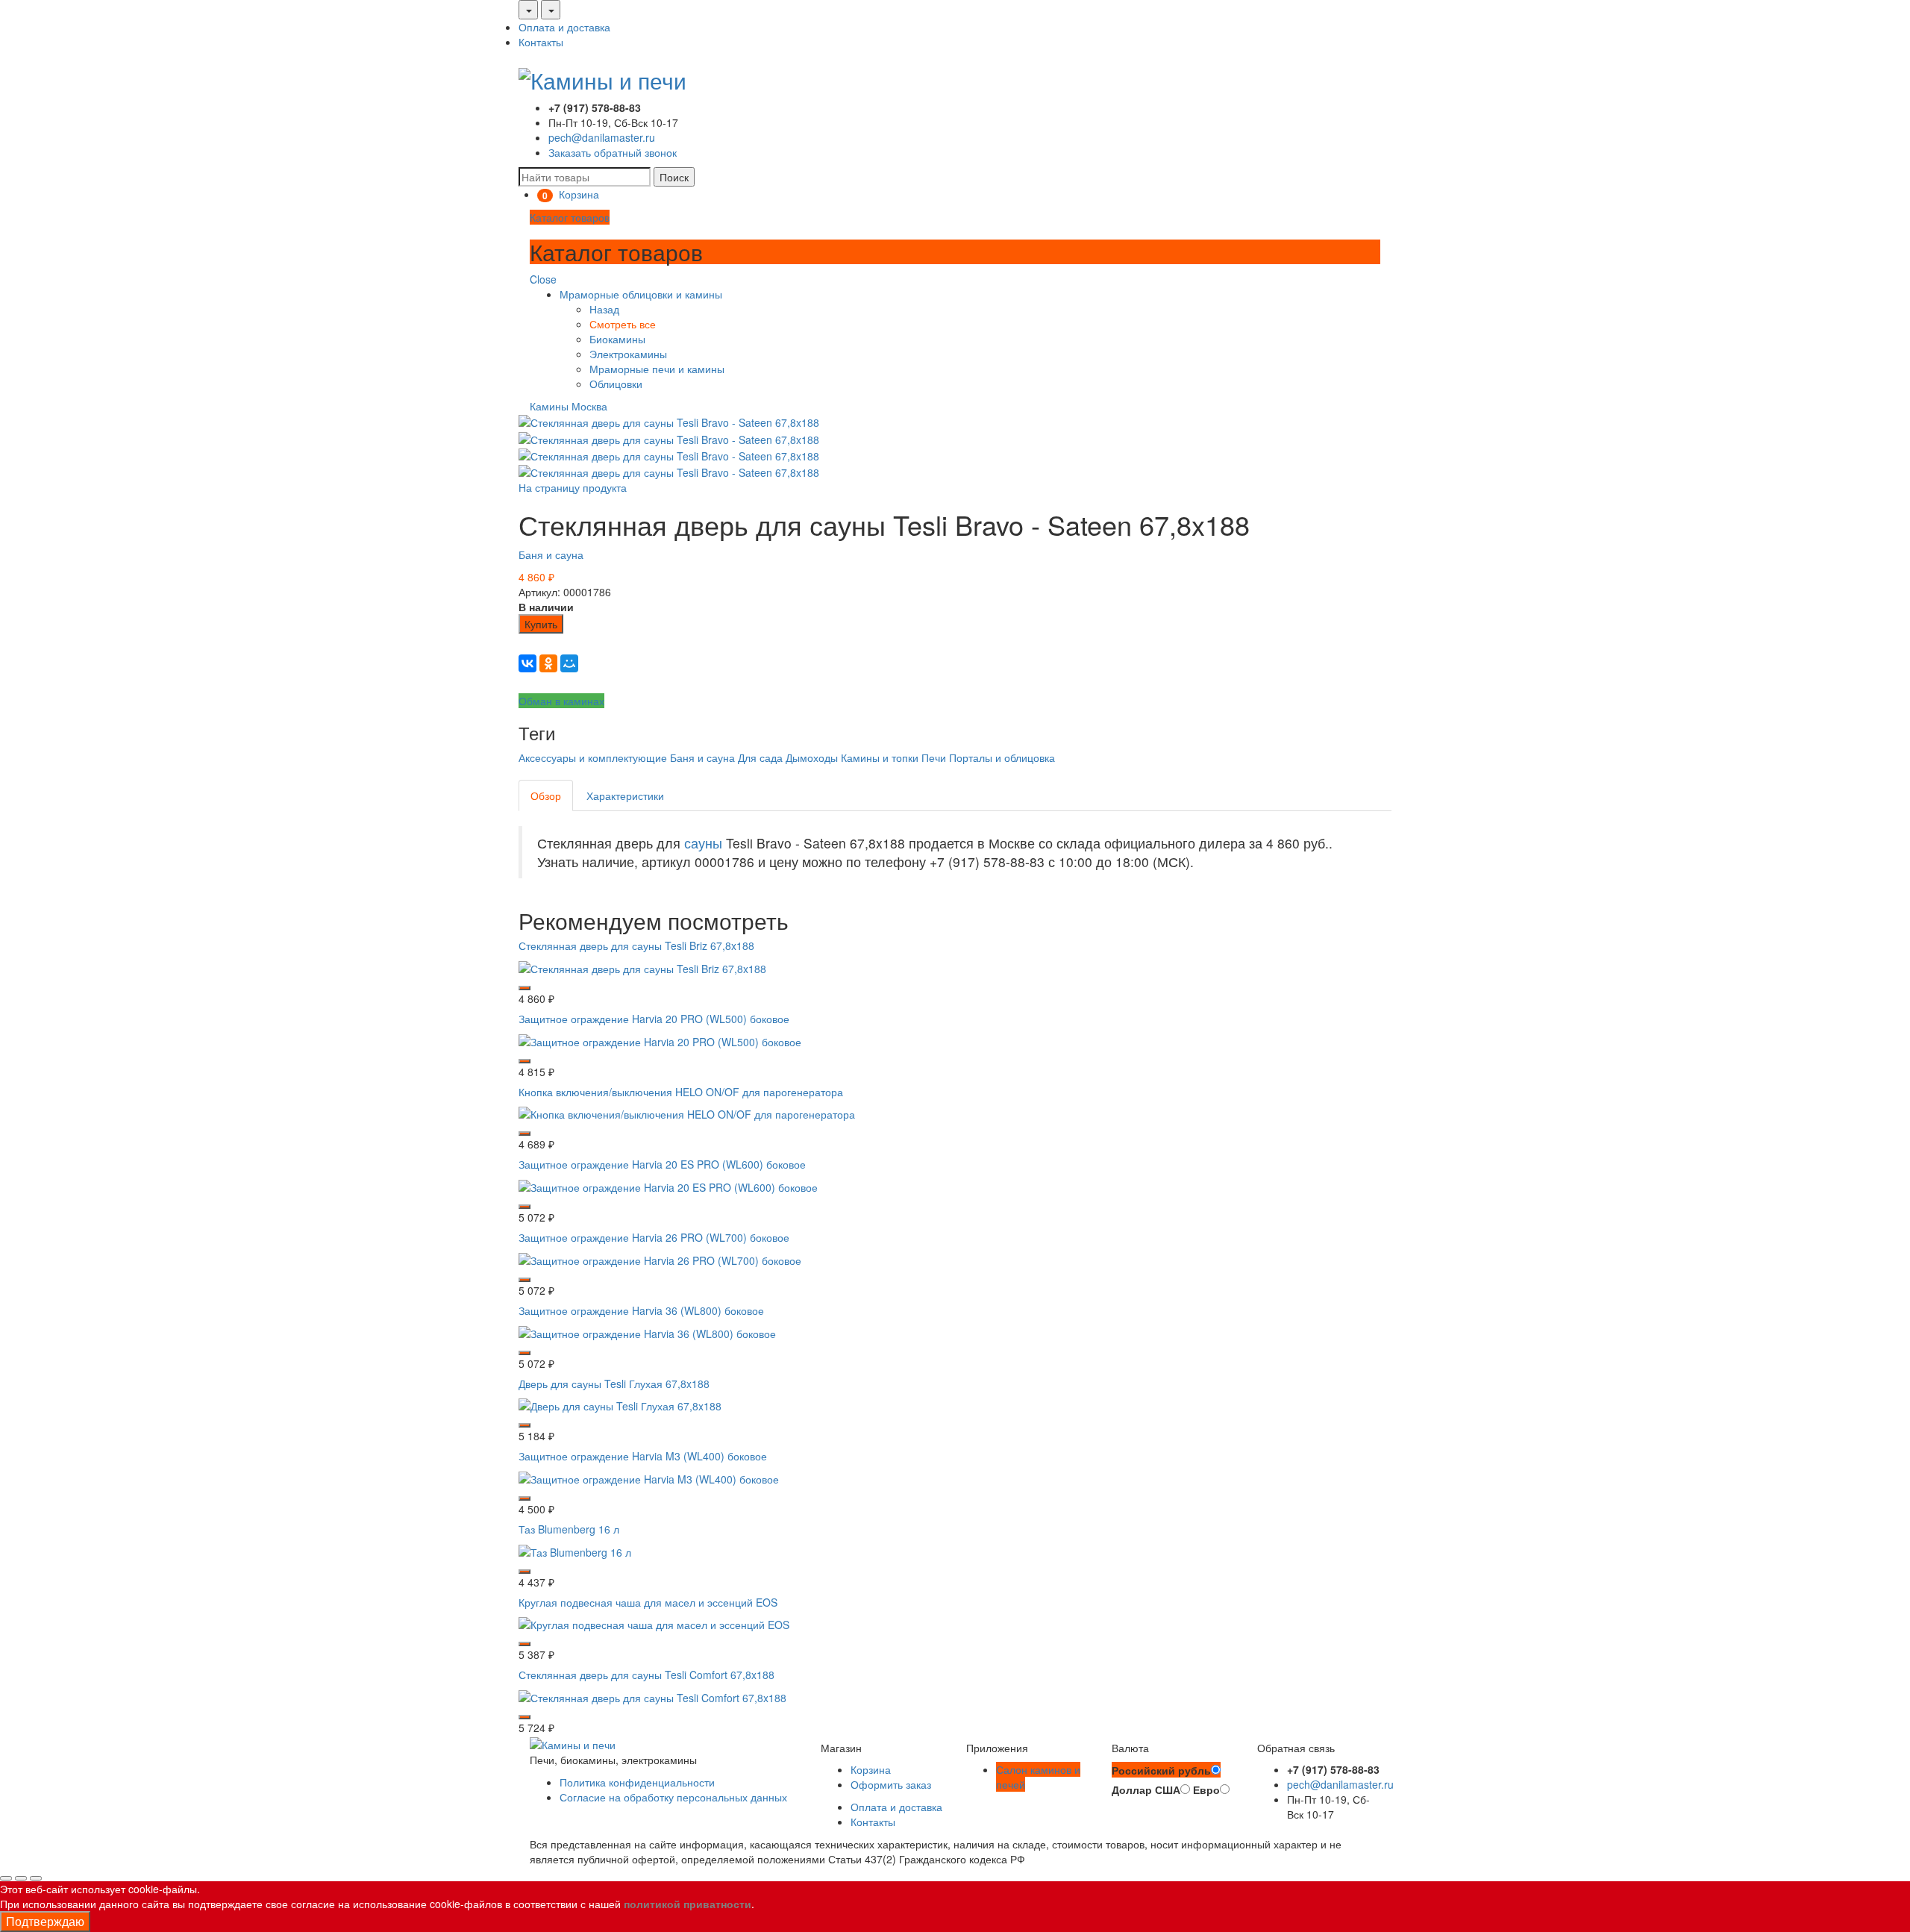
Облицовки (616, 384)
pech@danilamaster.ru (602, 137)
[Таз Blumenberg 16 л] (575, 1550)
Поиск (674, 177)
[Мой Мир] (569, 663)
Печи (934, 757)
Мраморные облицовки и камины (641, 294)
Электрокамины (628, 354)
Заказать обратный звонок (613, 152)
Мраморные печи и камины (657, 369)
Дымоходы (812, 757)
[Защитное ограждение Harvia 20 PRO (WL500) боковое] (660, 1040)
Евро (1206, 1789)
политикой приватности (688, 1904)
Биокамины (617, 339)
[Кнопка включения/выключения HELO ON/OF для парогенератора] (687, 1113)
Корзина (871, 1769)
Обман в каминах (561, 701)
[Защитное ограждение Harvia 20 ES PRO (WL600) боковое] (668, 1186)
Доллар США (1146, 1789)
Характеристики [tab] (625, 795)
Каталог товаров (570, 217)
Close (543, 279)
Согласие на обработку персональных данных (673, 1797)
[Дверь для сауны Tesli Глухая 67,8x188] (620, 1404)
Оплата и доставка (564, 27)
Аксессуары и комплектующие (593, 757)
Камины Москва (569, 406)
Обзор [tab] (546, 795)
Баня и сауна (551, 554)
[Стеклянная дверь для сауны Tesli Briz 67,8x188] (642, 967)
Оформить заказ (891, 1784)
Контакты (541, 42)
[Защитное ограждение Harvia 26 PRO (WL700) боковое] (660, 1259)
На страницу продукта (573, 487)
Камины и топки (880, 757)
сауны (703, 843)
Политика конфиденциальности (637, 1782)
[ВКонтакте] (527, 663)
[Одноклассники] (548, 663)
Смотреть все (623, 324)
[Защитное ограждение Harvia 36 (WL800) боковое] (647, 1331)
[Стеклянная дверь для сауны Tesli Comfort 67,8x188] (652, 1696)
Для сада (760, 757)
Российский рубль (1161, 1770)
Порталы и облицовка (1002, 757)
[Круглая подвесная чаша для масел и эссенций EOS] (654, 1623)
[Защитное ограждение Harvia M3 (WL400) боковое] (649, 1478)
